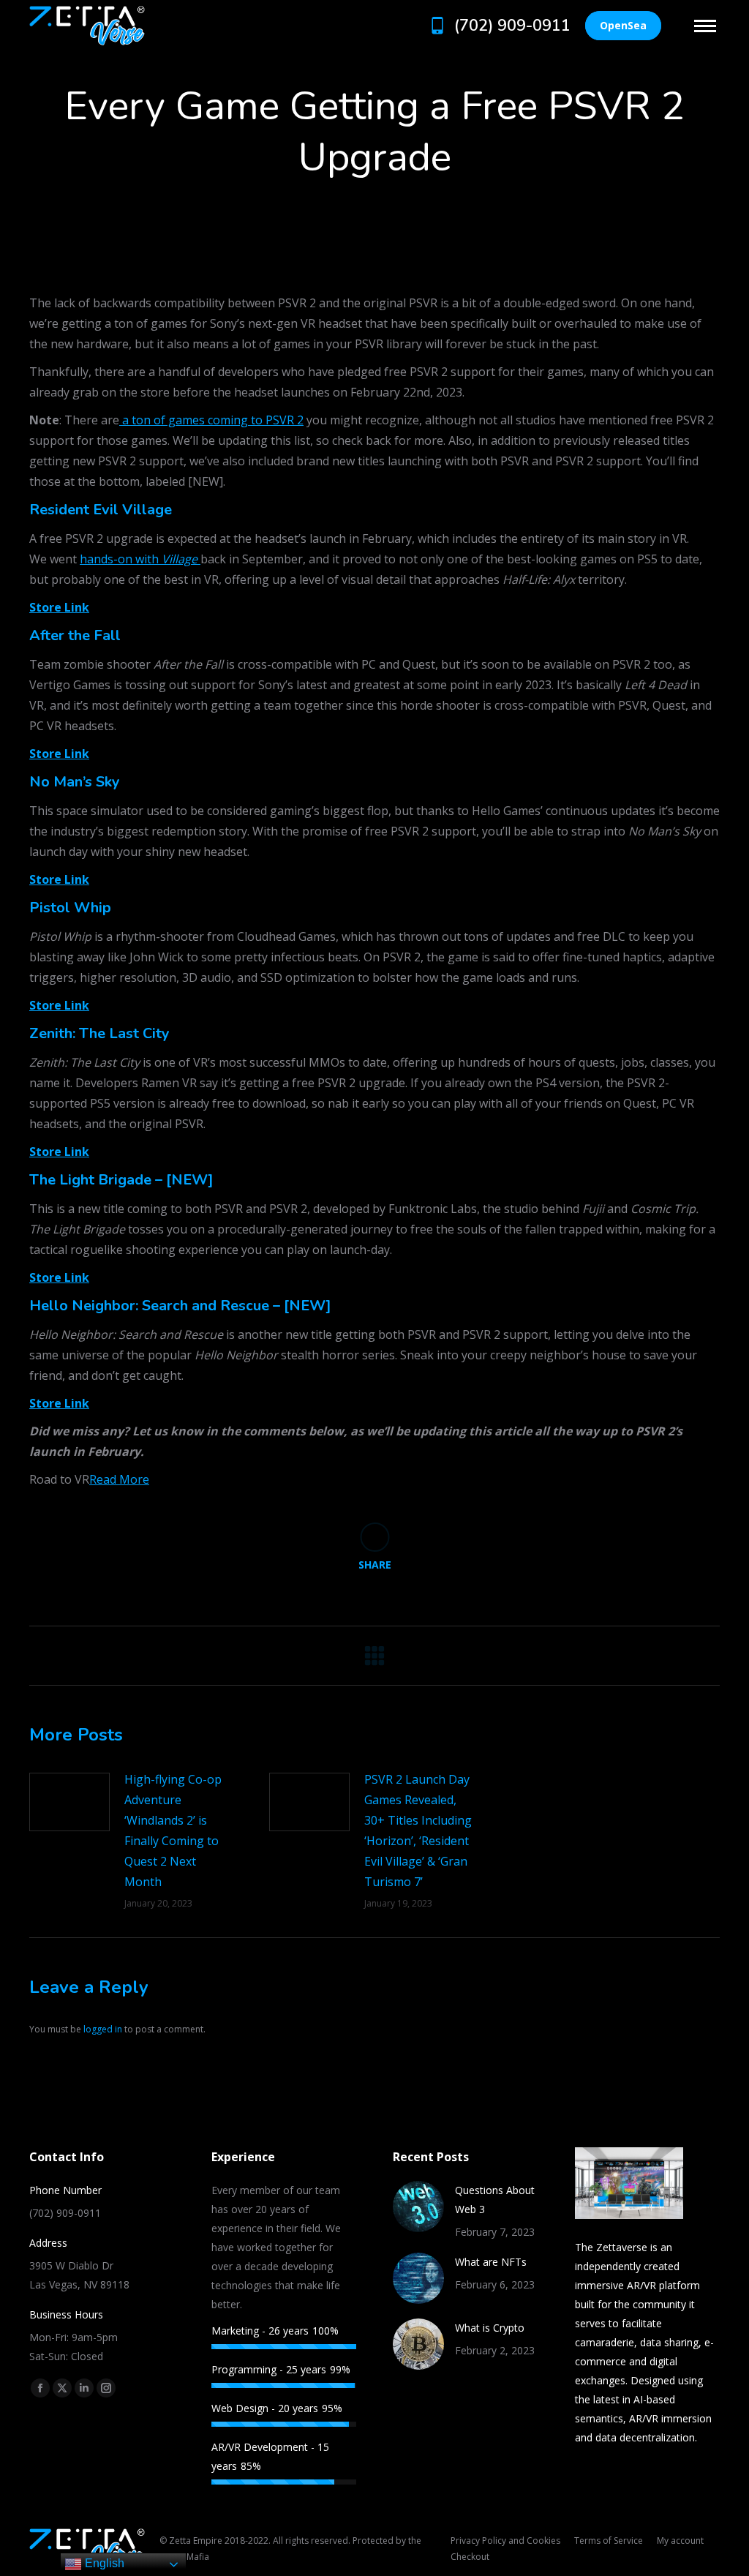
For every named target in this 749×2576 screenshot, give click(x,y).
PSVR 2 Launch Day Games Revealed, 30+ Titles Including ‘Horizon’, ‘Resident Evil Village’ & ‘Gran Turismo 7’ (418, 1830)
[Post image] (69, 1802)
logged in (103, 2029)
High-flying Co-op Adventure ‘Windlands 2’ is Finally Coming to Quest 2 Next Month (173, 1830)
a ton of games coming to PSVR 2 (211, 420)
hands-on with (140, 559)
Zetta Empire (196, 2541)
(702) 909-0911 (512, 26)
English (103, 2563)
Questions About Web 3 (495, 2200)
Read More (119, 1479)
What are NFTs (491, 2262)
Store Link (59, 607)
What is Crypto (490, 2328)
